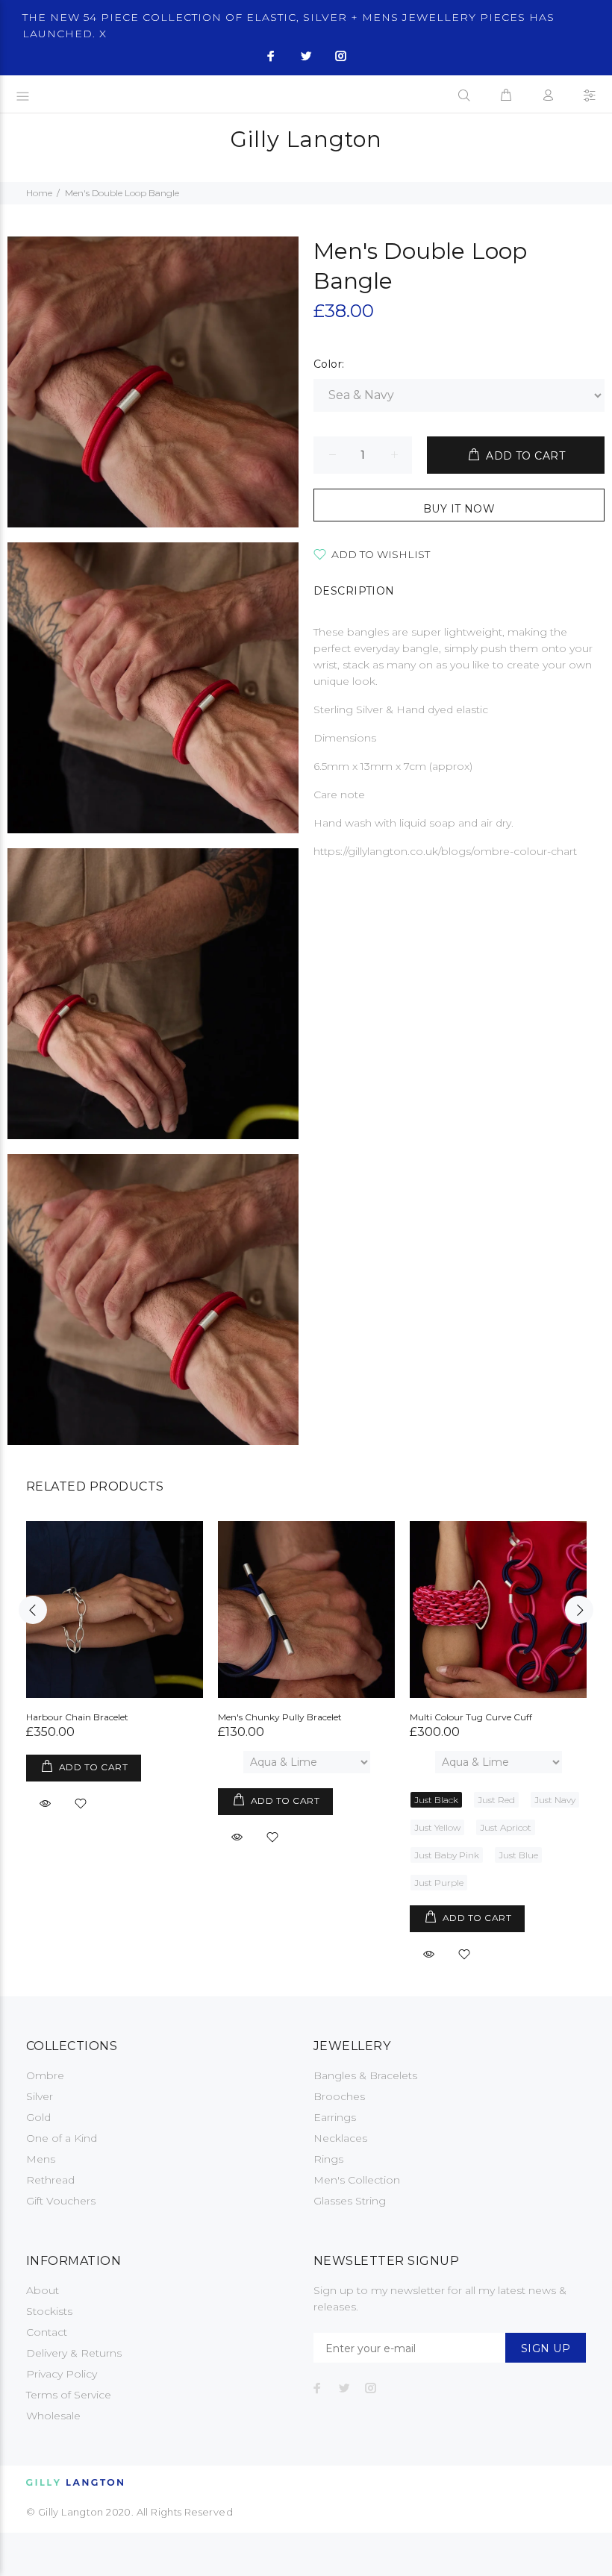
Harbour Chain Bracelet (77, 1717)
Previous (33, 1610)
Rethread (50, 2180)
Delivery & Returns (74, 2353)
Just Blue (518, 1855)
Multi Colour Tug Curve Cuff (471, 1717)
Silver (40, 2096)
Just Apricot (506, 1827)
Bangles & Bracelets (365, 2075)
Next (579, 1610)
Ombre (45, 2075)
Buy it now (459, 509)
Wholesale (53, 2416)
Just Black (436, 1800)
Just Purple (439, 1883)
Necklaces (340, 2138)
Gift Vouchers (61, 2201)
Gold (38, 2117)
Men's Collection (357, 2180)
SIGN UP (546, 2348)
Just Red (496, 1800)
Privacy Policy (62, 2374)
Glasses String (350, 2201)
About (43, 2290)
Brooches (339, 2096)
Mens (41, 2159)
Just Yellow (437, 1827)
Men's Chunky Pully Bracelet (280, 1717)
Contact (47, 2332)
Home (39, 193)
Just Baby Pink (447, 1855)
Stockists (49, 2311)
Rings (328, 2159)
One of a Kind (62, 2138)
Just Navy (555, 1800)
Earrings (335, 2117)
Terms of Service (69, 2395)
